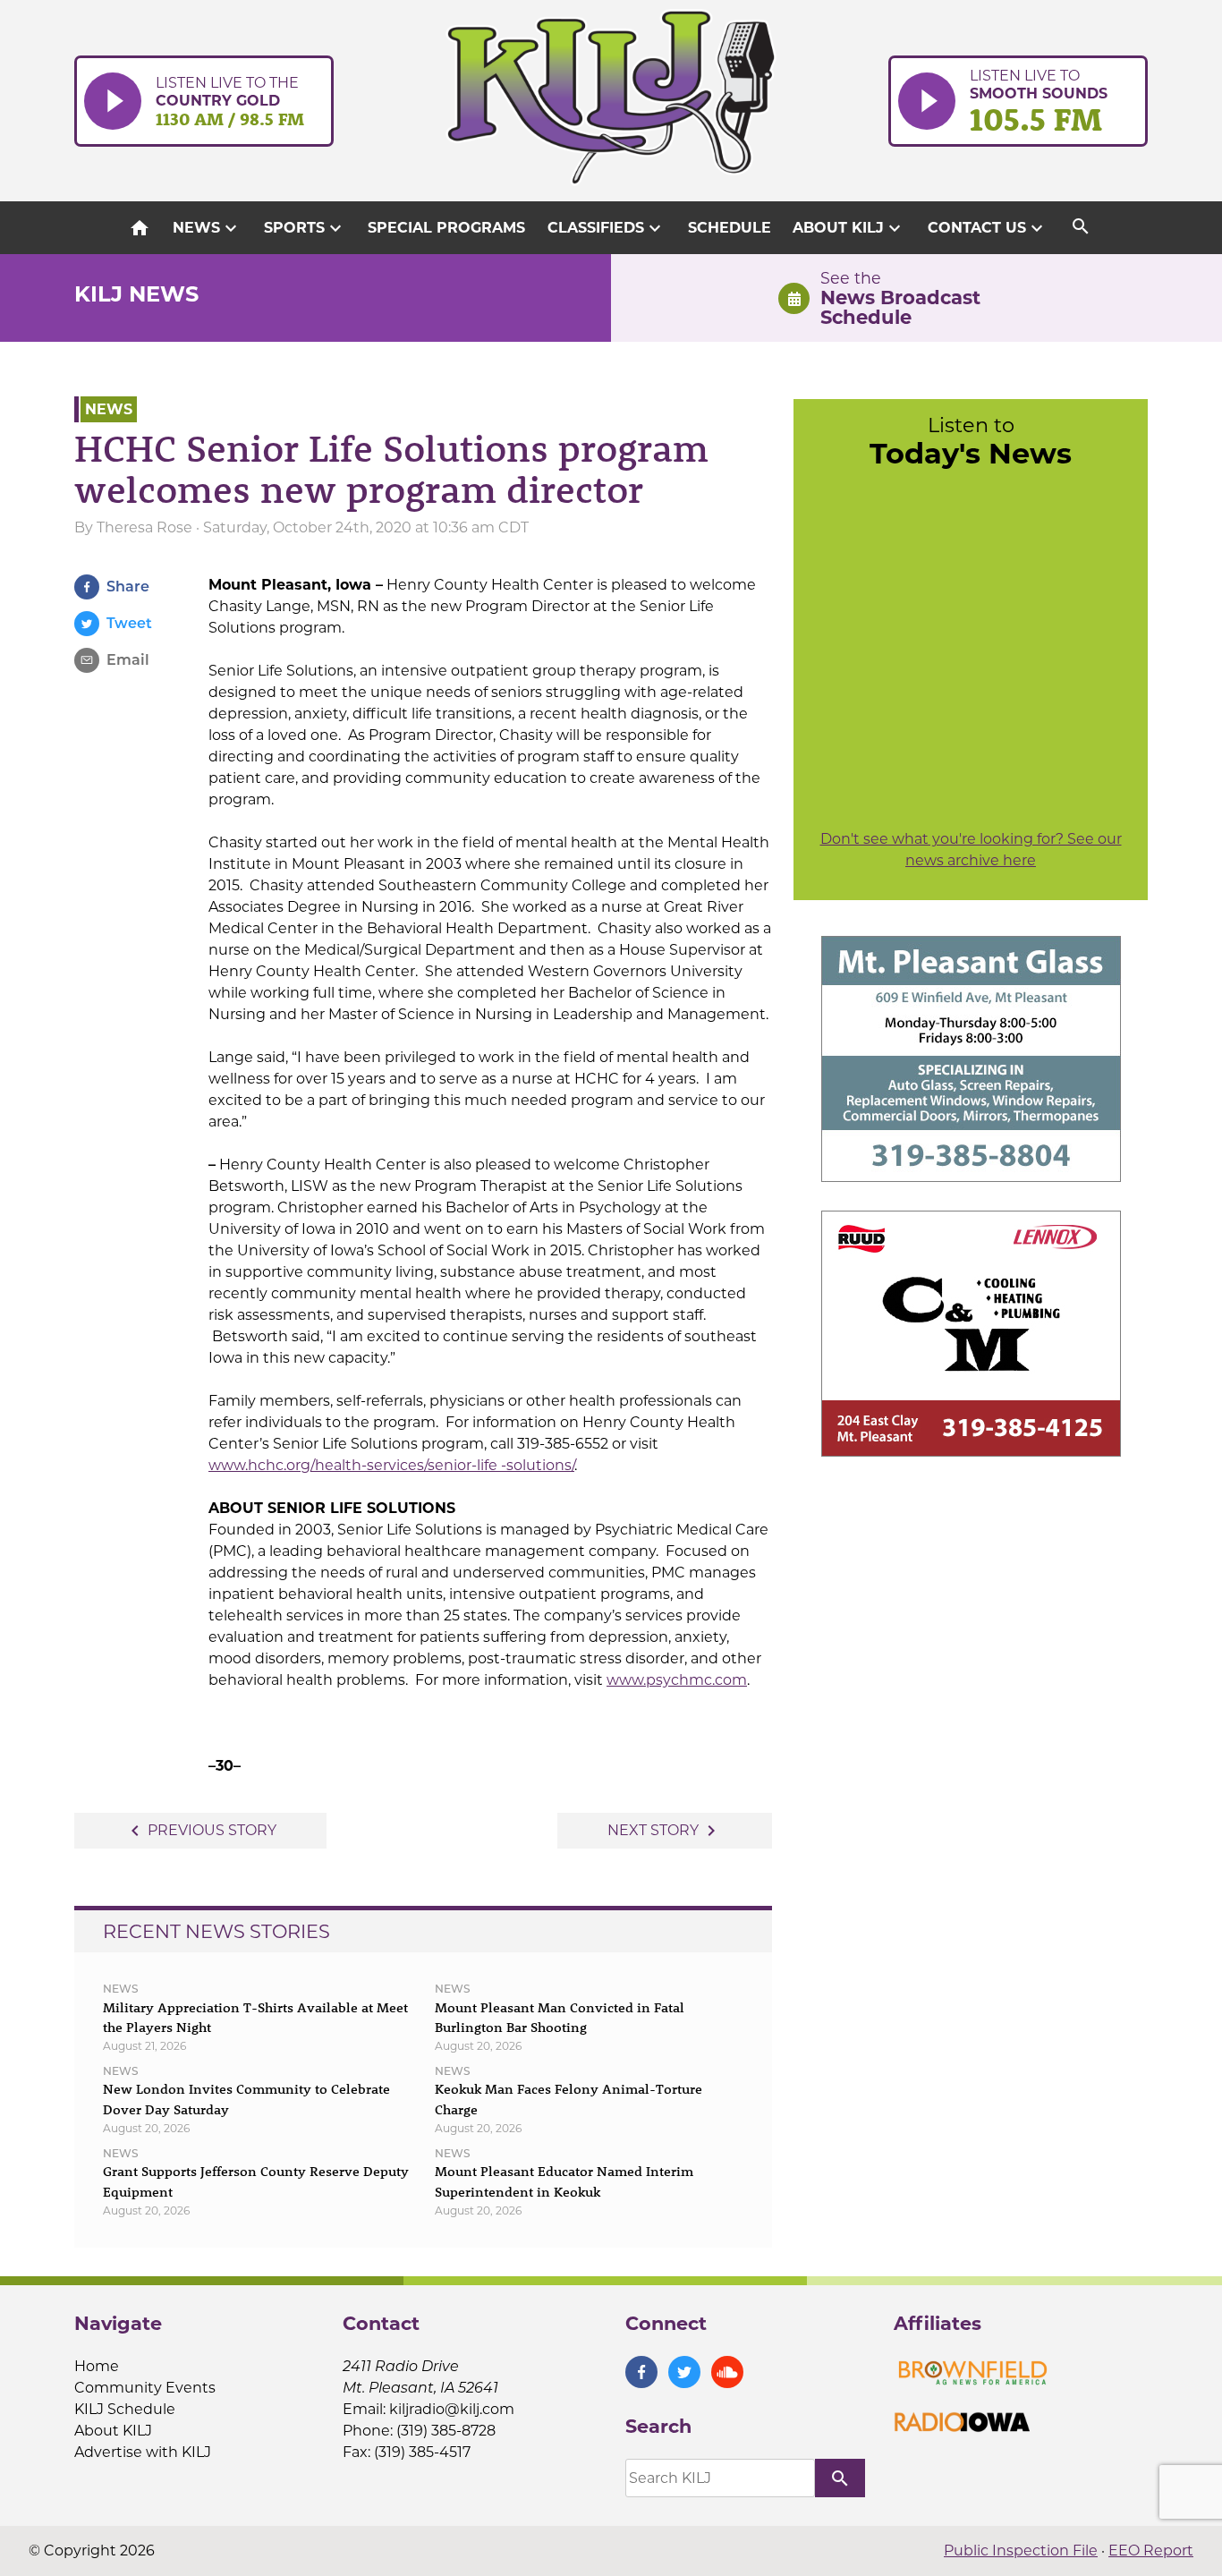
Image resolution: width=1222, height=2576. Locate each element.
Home (97, 2366)
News (207, 228)
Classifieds (607, 228)
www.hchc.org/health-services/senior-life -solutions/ (391, 1465)
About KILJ (849, 228)
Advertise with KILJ (143, 2452)
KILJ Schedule (125, 2409)
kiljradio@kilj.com (452, 2409)
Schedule (730, 228)
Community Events (145, 2388)
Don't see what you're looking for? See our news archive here (971, 850)
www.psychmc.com (677, 1680)
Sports (305, 228)
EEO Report (1151, 2550)
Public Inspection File (1021, 2550)
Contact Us (988, 228)
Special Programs (446, 228)
